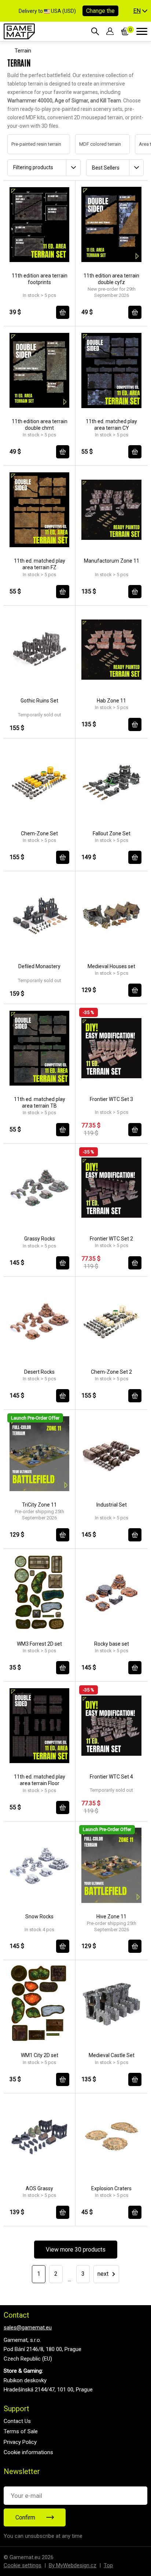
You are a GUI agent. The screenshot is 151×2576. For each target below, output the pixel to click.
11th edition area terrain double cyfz (111, 279)
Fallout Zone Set (112, 833)
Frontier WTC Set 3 (111, 1099)
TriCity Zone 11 (39, 1505)
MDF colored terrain (93, 144)
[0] (125, 31)
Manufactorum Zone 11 (112, 561)
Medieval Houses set (111, 966)
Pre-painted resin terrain (29, 144)
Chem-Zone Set (39, 833)
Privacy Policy (20, 2442)
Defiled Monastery (39, 966)
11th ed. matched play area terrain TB (40, 1102)
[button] (140, 11)
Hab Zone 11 (111, 701)
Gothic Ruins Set (39, 701)
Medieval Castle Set (112, 2055)
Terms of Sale (21, 2431)
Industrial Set (112, 1505)
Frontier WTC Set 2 (111, 1239)
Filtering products (33, 167)
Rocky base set (112, 1644)
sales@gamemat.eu (28, 2328)
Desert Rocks (39, 1372)
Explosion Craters (111, 2188)
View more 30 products (76, 2250)
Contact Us (17, 2421)
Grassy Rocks (40, 1239)
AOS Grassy (39, 2188)
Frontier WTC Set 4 (111, 1777)
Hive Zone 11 (111, 1916)
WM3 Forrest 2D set (39, 1644)
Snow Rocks (39, 1916)
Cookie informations (28, 2452)
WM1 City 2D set (40, 2055)
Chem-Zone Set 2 (111, 1372)
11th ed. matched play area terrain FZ (40, 564)
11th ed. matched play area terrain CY (111, 425)
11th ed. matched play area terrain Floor (40, 1780)
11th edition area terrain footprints (40, 279)
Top (108, 2565)
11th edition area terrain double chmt (40, 425)
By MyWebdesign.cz (73, 2565)
